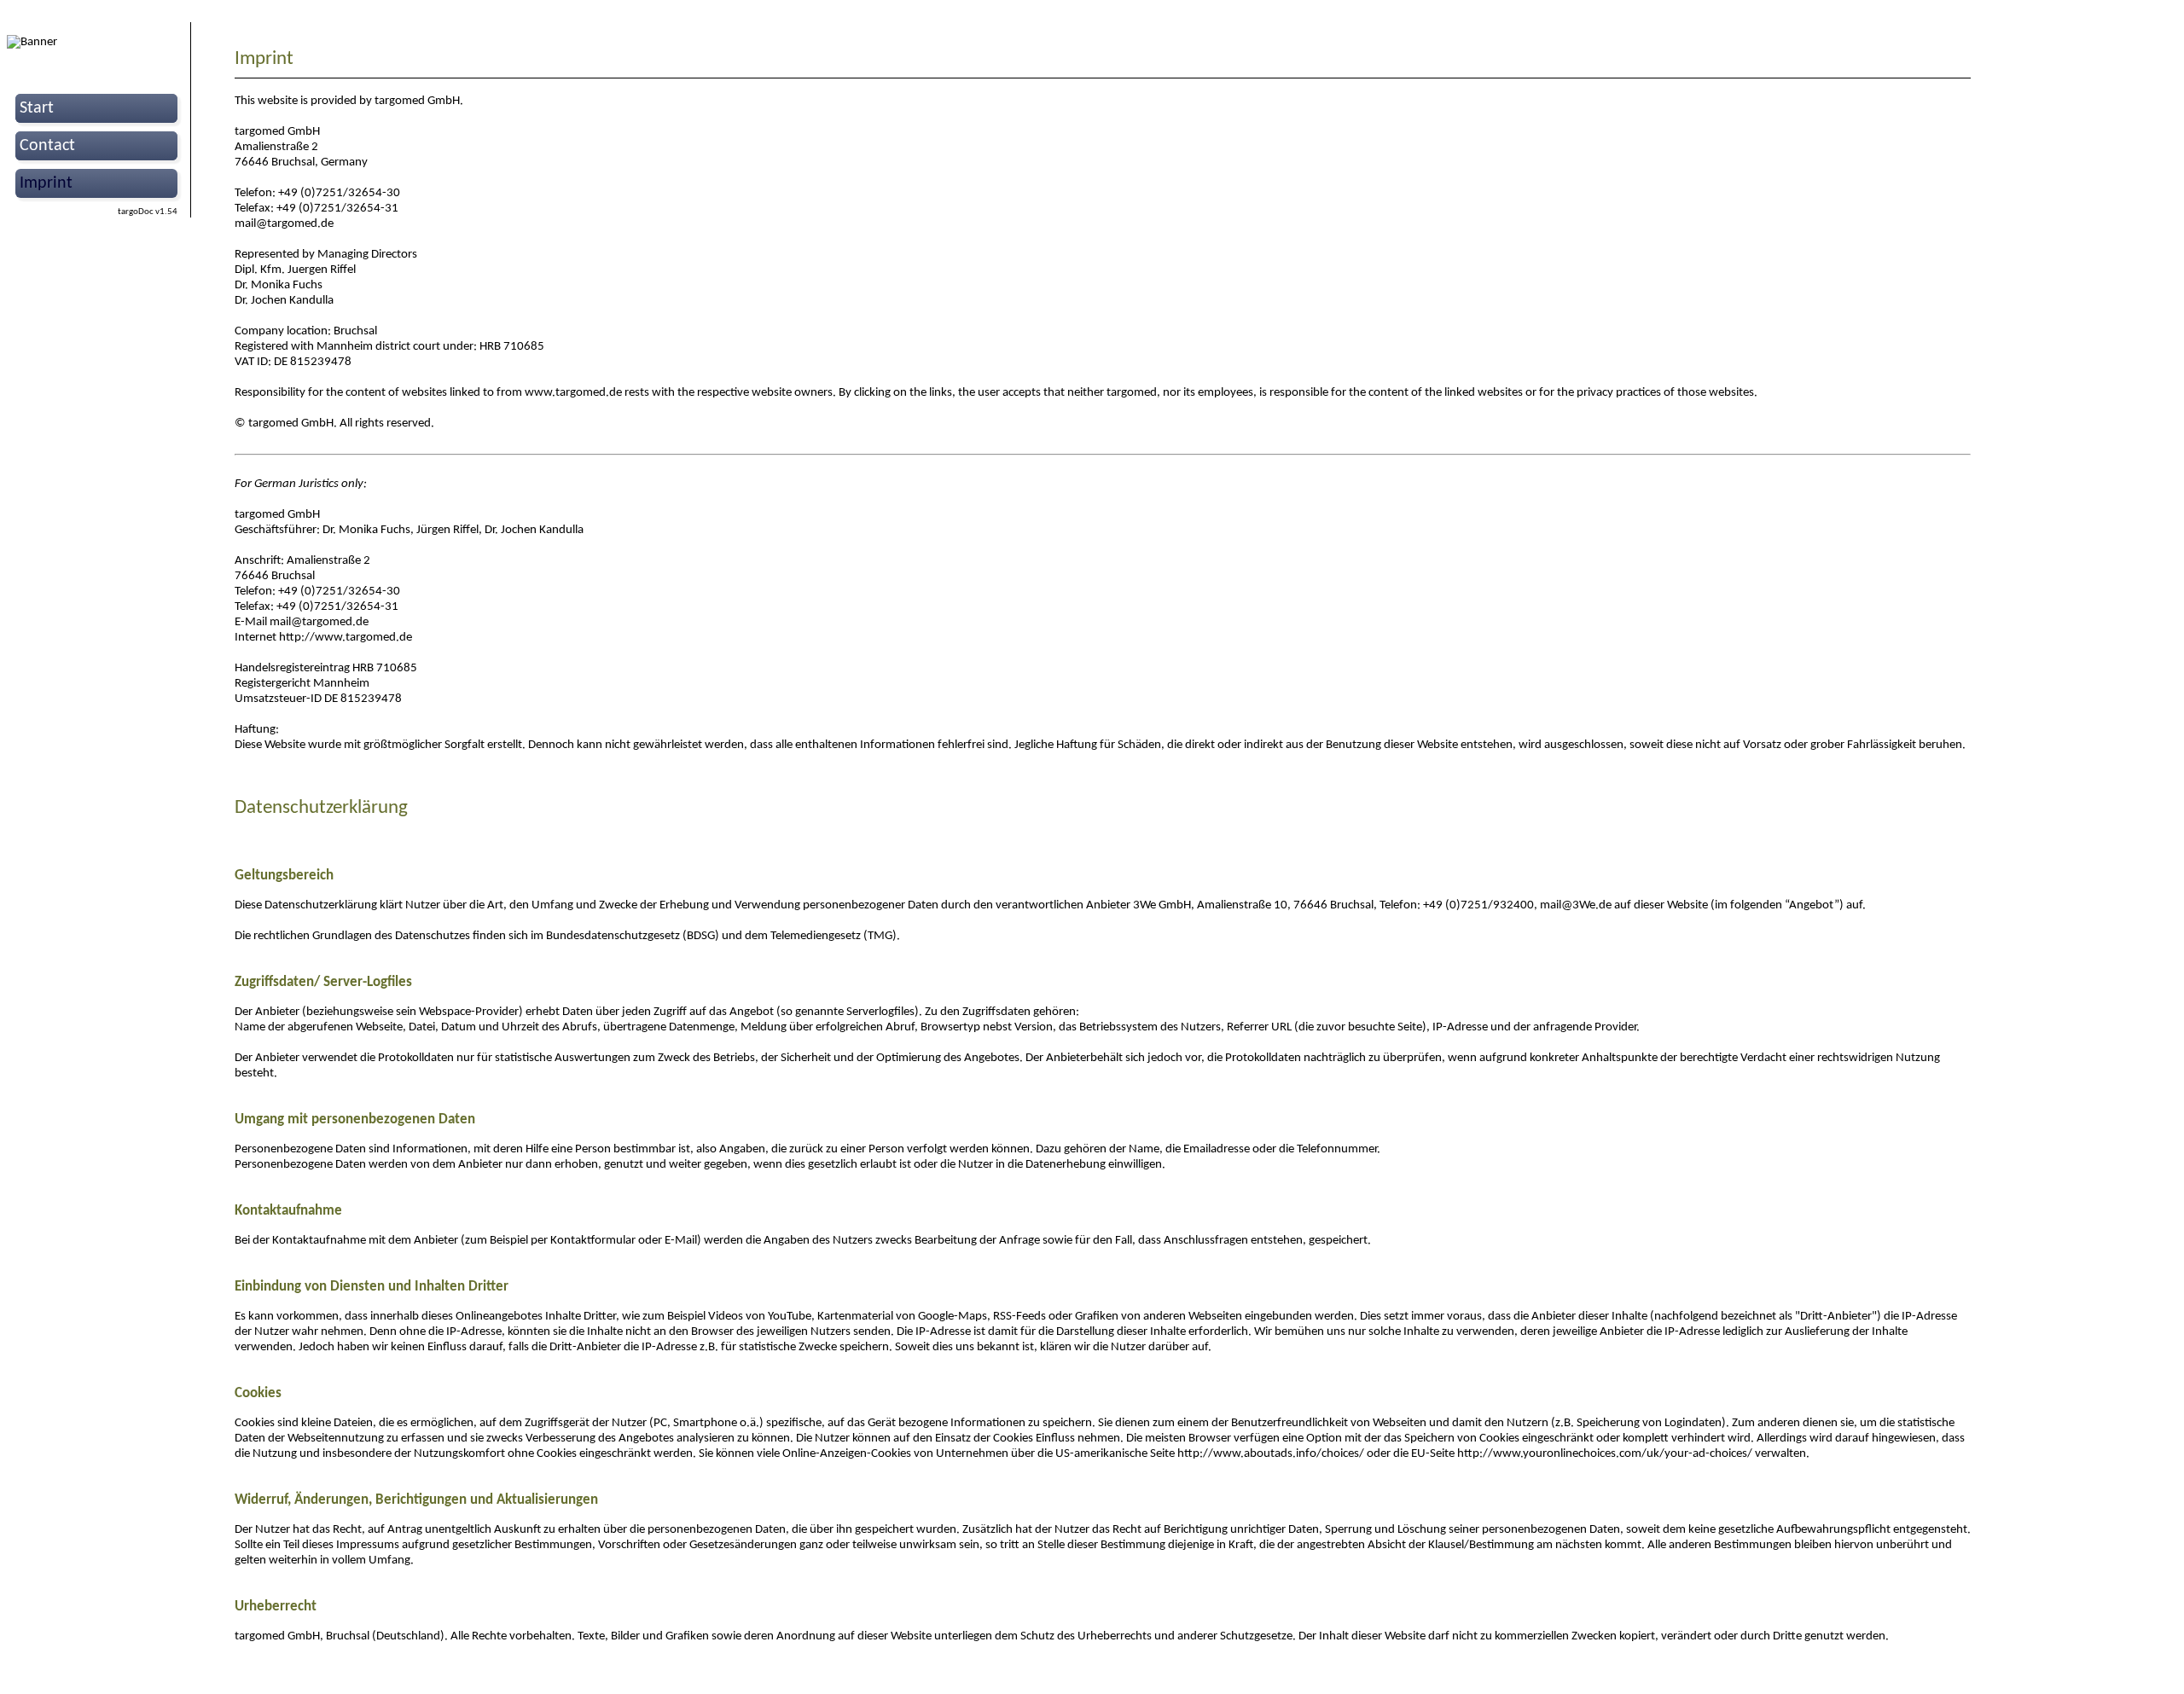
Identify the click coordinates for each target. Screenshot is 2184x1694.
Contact (47, 146)
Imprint (46, 183)
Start (37, 108)
